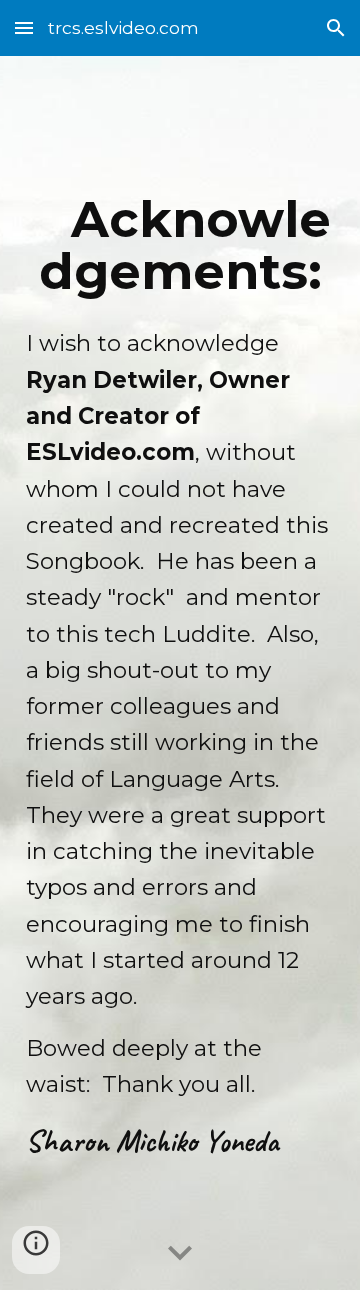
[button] (24, 27)
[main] (180, 673)
